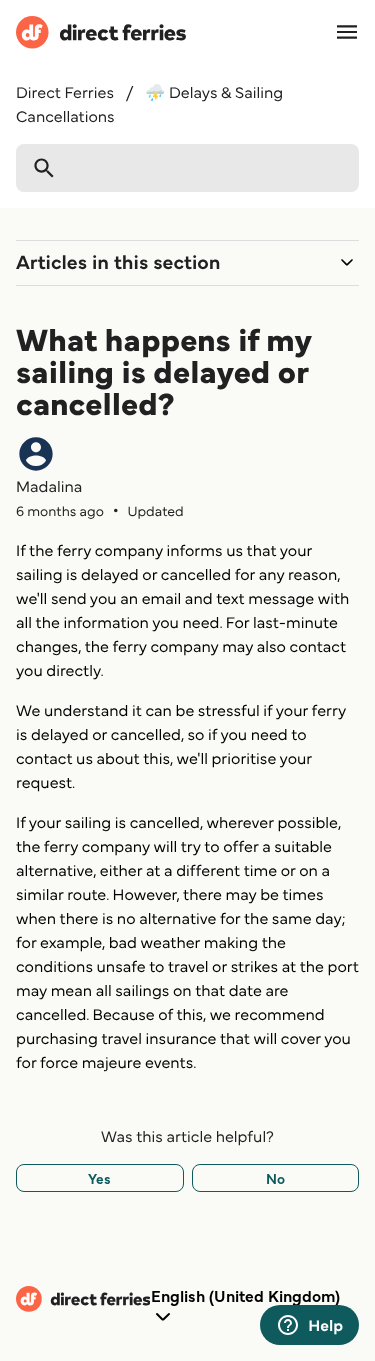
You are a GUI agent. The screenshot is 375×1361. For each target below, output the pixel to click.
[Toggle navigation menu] (347, 32)
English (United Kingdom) (245, 1296)
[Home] (101, 35)
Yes (99, 1178)
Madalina (49, 486)
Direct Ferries (65, 92)
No (275, 1178)
